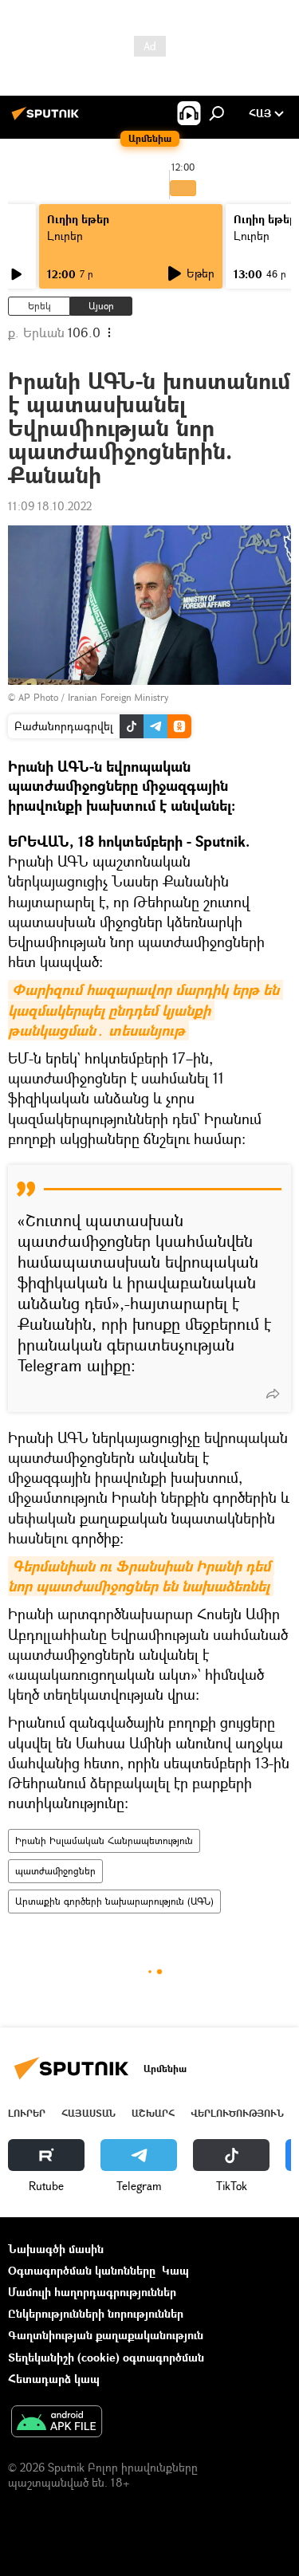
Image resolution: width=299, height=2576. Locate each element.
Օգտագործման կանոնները (82, 2270)
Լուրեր (65, 236)
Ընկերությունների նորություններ (96, 2313)
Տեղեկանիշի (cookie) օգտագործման (106, 2357)
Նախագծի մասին (56, 2249)
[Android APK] (57, 2423)
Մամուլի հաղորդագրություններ (92, 2292)
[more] (273, 1394)
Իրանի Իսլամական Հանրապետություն (104, 1841)
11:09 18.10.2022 (50, 506)
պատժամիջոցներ (55, 1871)
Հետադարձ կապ (54, 2379)
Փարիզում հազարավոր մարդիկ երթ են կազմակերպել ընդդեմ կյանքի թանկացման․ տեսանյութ (146, 1010)
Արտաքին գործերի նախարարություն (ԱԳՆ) (114, 1901)
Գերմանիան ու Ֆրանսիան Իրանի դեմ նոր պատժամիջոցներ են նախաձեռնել (141, 1576)
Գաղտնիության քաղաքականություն (106, 2335)
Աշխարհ (153, 2113)
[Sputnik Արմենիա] (48, 119)
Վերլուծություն (237, 2113)
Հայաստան (89, 2113)
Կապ (175, 2270)
